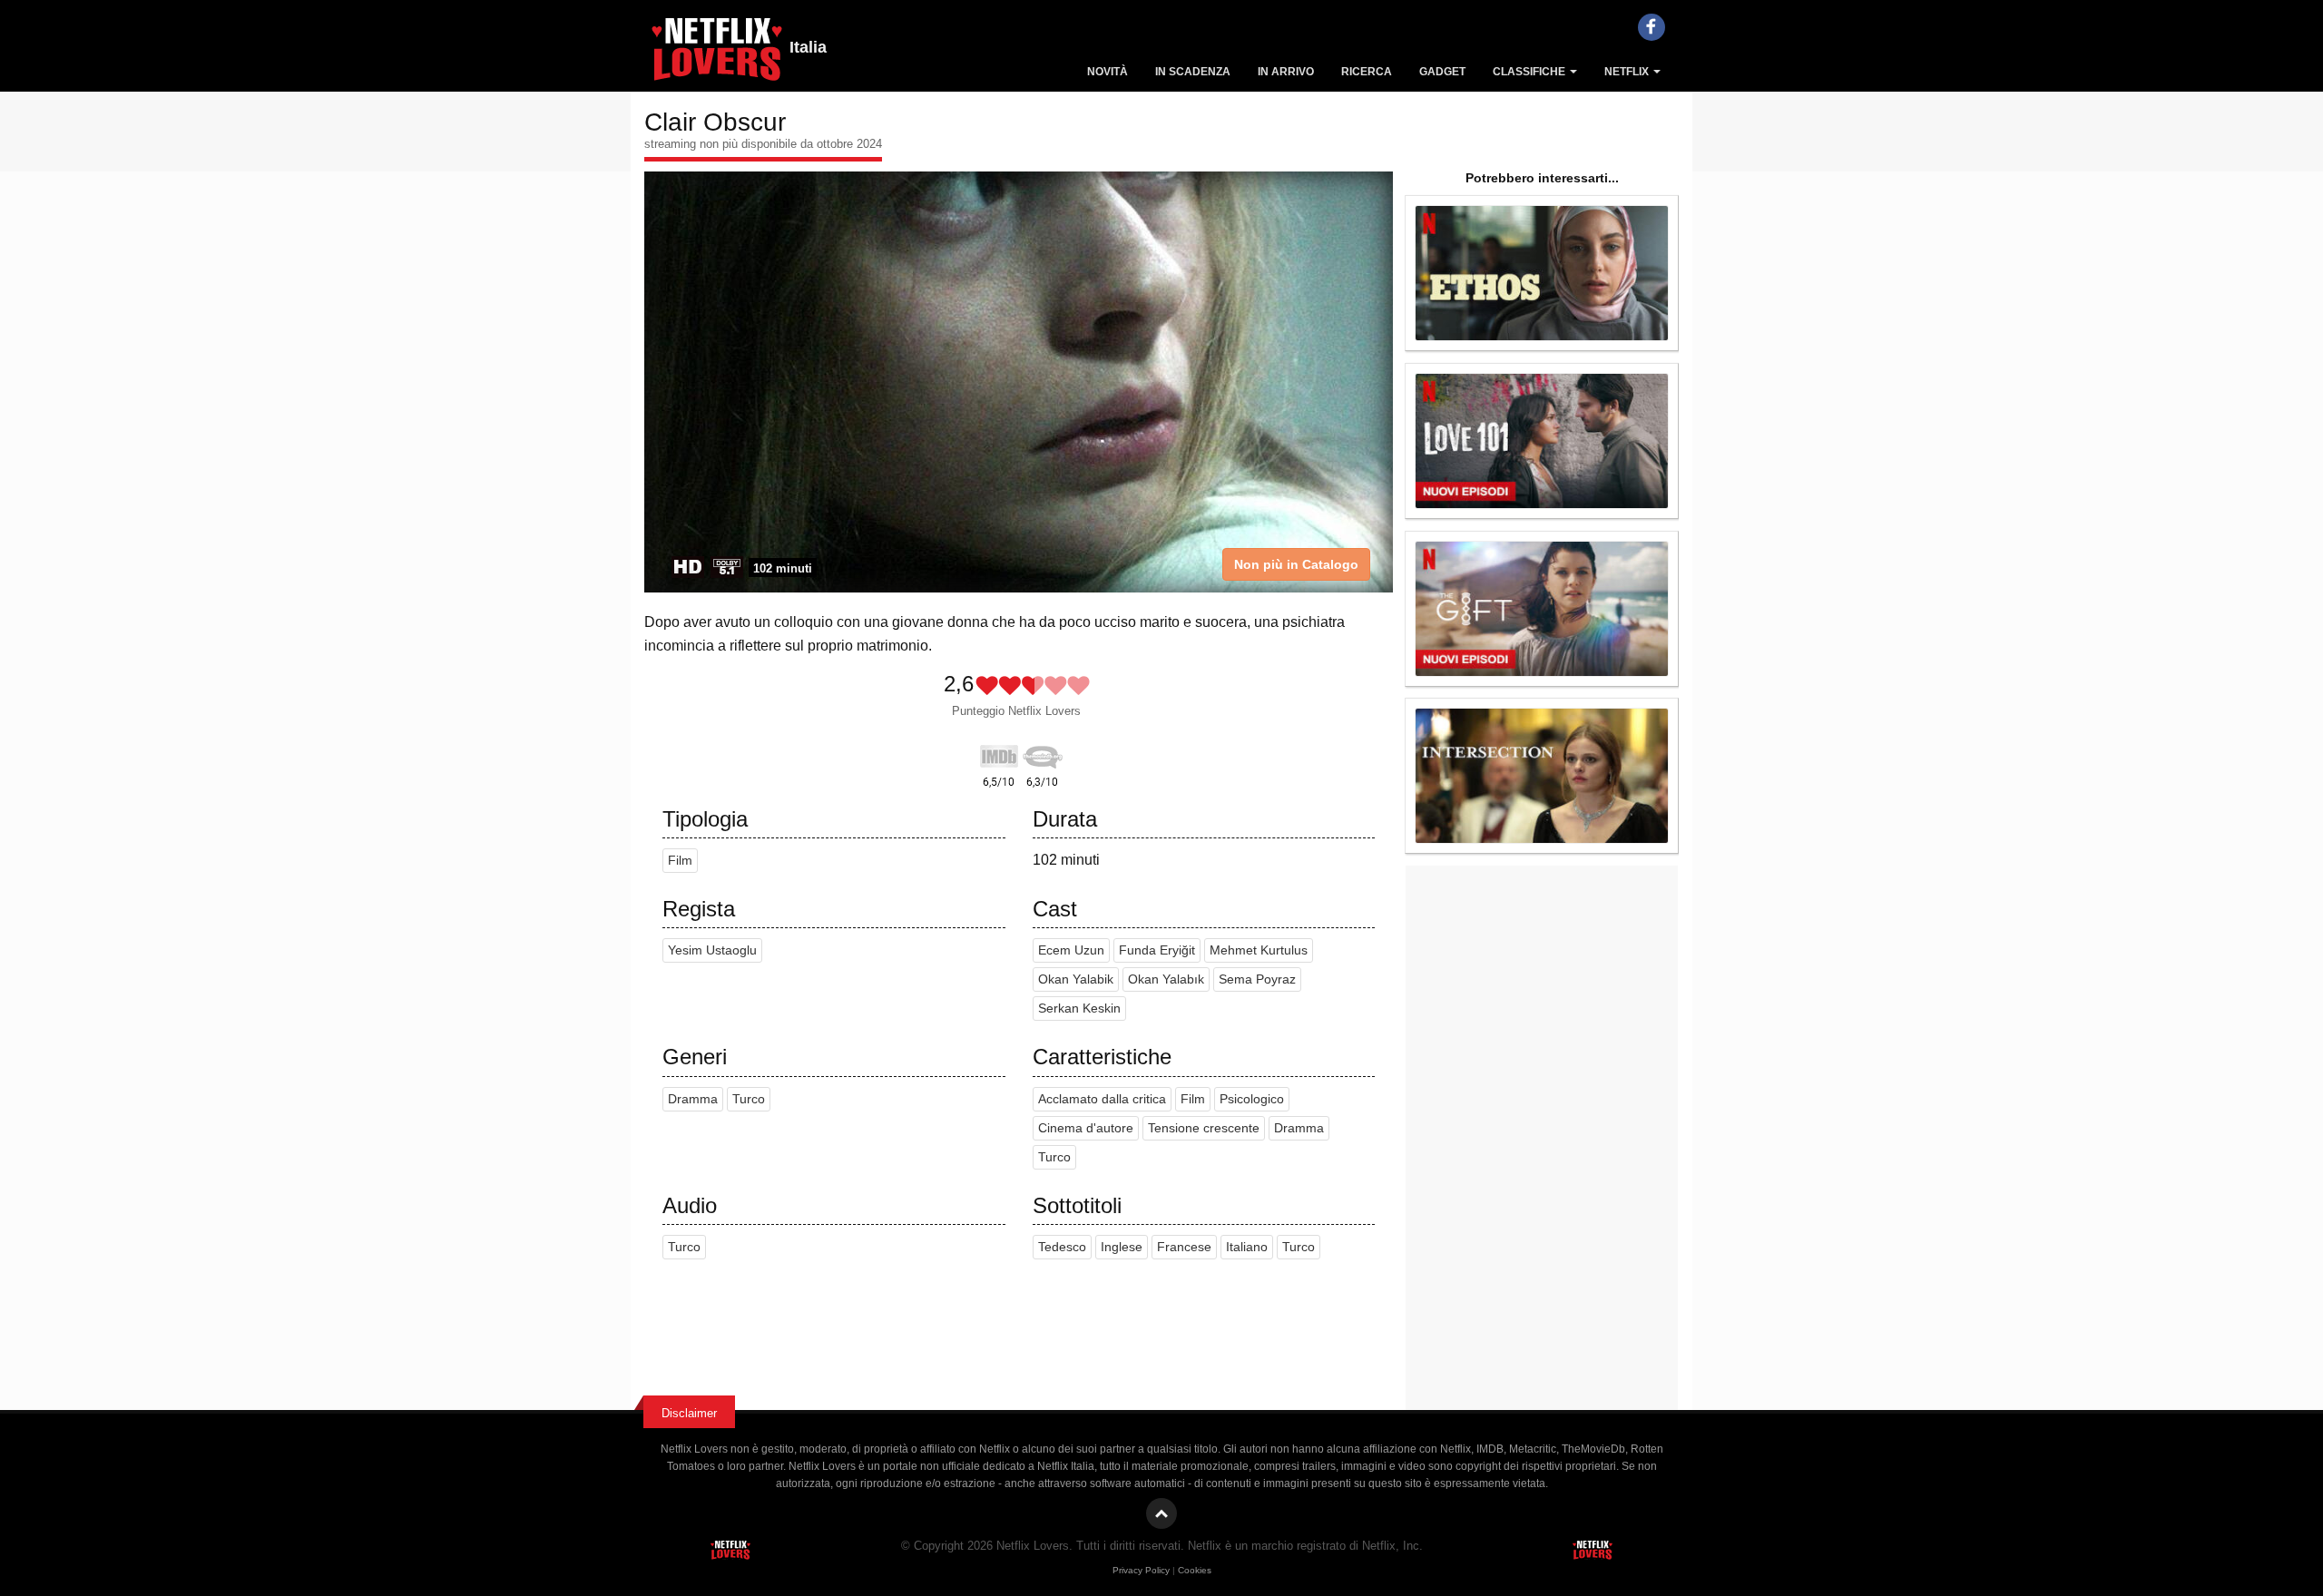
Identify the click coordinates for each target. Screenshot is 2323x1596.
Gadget (1442, 72)
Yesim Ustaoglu (712, 950)
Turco (749, 1099)
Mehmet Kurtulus (1259, 950)
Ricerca (1367, 72)
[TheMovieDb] (1043, 753)
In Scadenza (1193, 72)
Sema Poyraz (1257, 979)
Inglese (1122, 1247)
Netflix (1628, 72)
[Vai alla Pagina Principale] (717, 54)
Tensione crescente (1204, 1128)
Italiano (1247, 1247)
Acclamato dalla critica (1102, 1099)
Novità (1108, 72)
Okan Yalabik (1076, 979)
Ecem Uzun (1071, 950)
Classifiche (1530, 72)
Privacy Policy (1141, 1570)
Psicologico (1252, 1099)
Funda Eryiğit (1157, 950)
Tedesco (1062, 1247)
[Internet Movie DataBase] (999, 753)
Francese (1184, 1247)
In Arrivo (1286, 72)
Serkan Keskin (1079, 1009)
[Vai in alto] (1161, 1513)
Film (680, 861)
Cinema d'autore (1086, 1128)
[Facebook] (1652, 27)
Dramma (693, 1099)
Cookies (1195, 1570)
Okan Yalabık (1166, 979)
